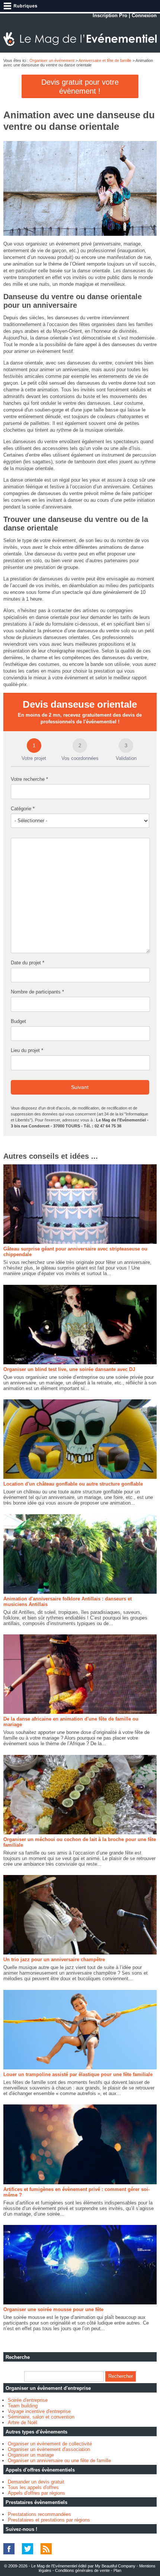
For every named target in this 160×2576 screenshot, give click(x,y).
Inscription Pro (110, 15)
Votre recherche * (29, 779)
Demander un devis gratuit (36, 2482)
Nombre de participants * (37, 992)
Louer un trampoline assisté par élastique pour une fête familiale (78, 2074)
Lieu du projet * (27, 1050)
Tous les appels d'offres (33, 2487)
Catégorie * (23, 809)
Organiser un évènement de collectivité (50, 2444)
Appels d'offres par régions (36, 2493)
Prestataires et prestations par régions (49, 2520)
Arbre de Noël (23, 2422)
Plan (117, 2570)
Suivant (80, 1087)
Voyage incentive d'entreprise (39, 2411)
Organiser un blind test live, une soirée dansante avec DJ (69, 1369)
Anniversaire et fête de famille (105, 60)
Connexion (144, 15)
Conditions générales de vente (82, 2570)
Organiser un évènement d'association (49, 2449)
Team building (23, 2406)
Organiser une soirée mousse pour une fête (53, 2309)
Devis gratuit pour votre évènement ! (80, 87)
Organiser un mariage (31, 2455)
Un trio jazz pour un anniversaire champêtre (54, 1960)
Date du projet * (28, 963)
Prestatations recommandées (39, 2514)
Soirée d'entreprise (28, 2400)
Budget (18, 1021)
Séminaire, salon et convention (41, 2417)
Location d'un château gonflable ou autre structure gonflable (73, 1484)
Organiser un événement (52, 60)
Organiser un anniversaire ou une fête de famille (59, 2461)
